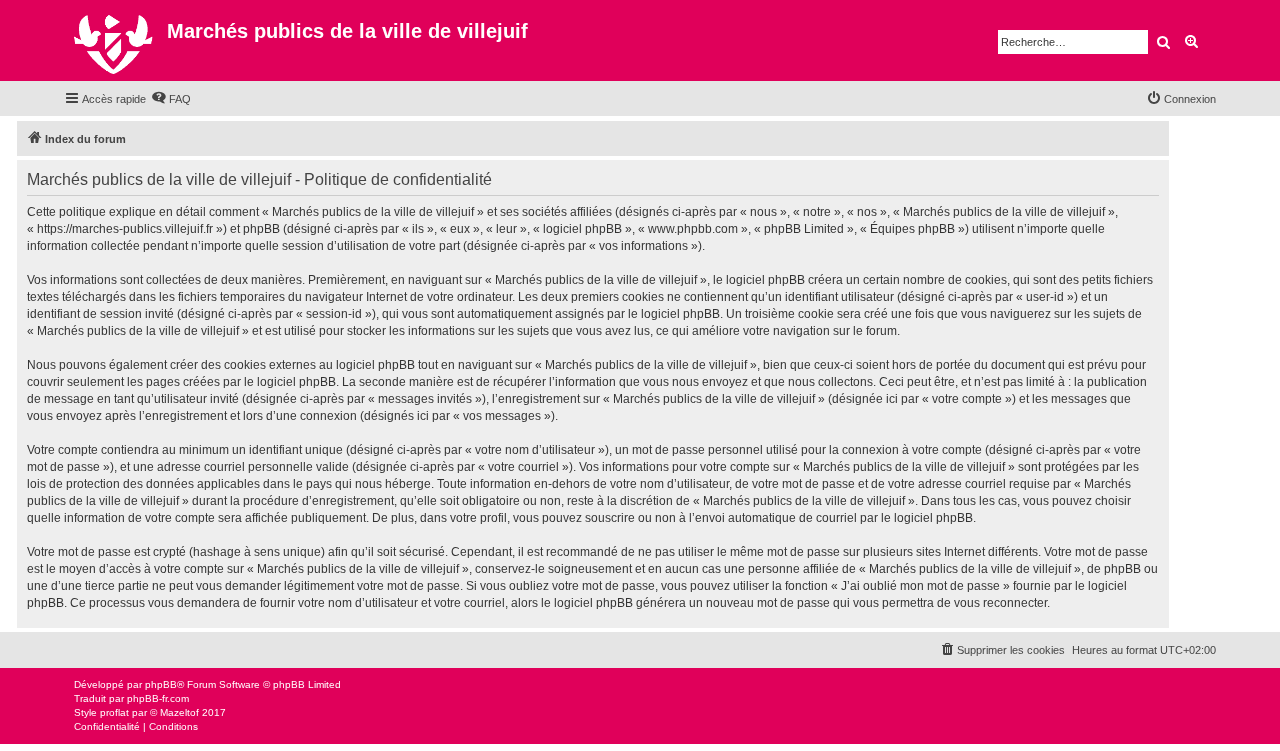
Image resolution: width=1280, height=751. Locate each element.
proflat (114, 712)
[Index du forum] (115, 40)
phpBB (161, 684)
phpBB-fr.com (158, 698)
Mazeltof (179, 712)
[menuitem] (171, 99)
